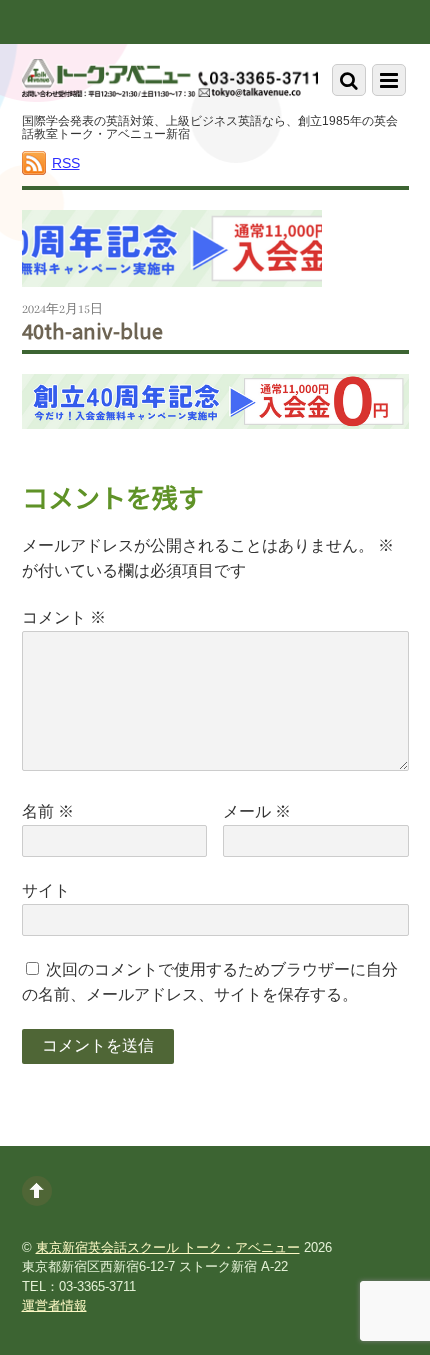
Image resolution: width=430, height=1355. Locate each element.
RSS (66, 163)
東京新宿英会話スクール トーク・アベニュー (168, 1247)
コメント (64, 617)
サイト (46, 890)
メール (257, 811)
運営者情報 (54, 1305)
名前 (48, 811)
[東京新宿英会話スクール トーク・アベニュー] (170, 82)
